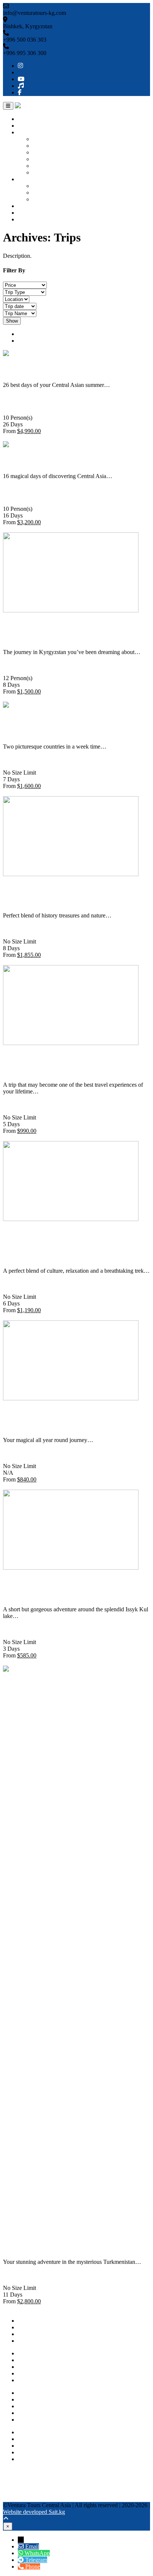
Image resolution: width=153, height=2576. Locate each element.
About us (29, 126)
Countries (29, 132)
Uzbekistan (46, 146)
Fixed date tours (51, 199)
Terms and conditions (43, 2420)
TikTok (12, 2492)
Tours (25, 179)
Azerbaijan (45, 172)
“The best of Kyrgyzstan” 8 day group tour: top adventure (75, 631)
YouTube (14, 2485)
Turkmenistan (49, 159)
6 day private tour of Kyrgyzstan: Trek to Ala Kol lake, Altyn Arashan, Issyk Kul (73, 1245)
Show (12, 321)
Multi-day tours (51, 193)
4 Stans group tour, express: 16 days (71, 460)
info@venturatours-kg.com (49, 2446)
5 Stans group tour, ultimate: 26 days (73, 369)
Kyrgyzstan (46, 139)
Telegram (29, 2459)
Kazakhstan (46, 152)
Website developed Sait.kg (34, 2512)
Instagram (14, 2472)
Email (32, 2546)
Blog (24, 213)
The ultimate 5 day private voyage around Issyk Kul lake (68, 1064)
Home (25, 119)
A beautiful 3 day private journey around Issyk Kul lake (66, 1588)
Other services (35, 206)
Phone (33, 2567)
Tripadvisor (16, 2478)
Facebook (14, 2498)
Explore (12, 438)
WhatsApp (30, 2452)
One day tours (49, 186)
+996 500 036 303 (40, 2432)
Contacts (28, 219)
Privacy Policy (35, 2413)
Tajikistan (44, 166)
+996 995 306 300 (40, 2439)
